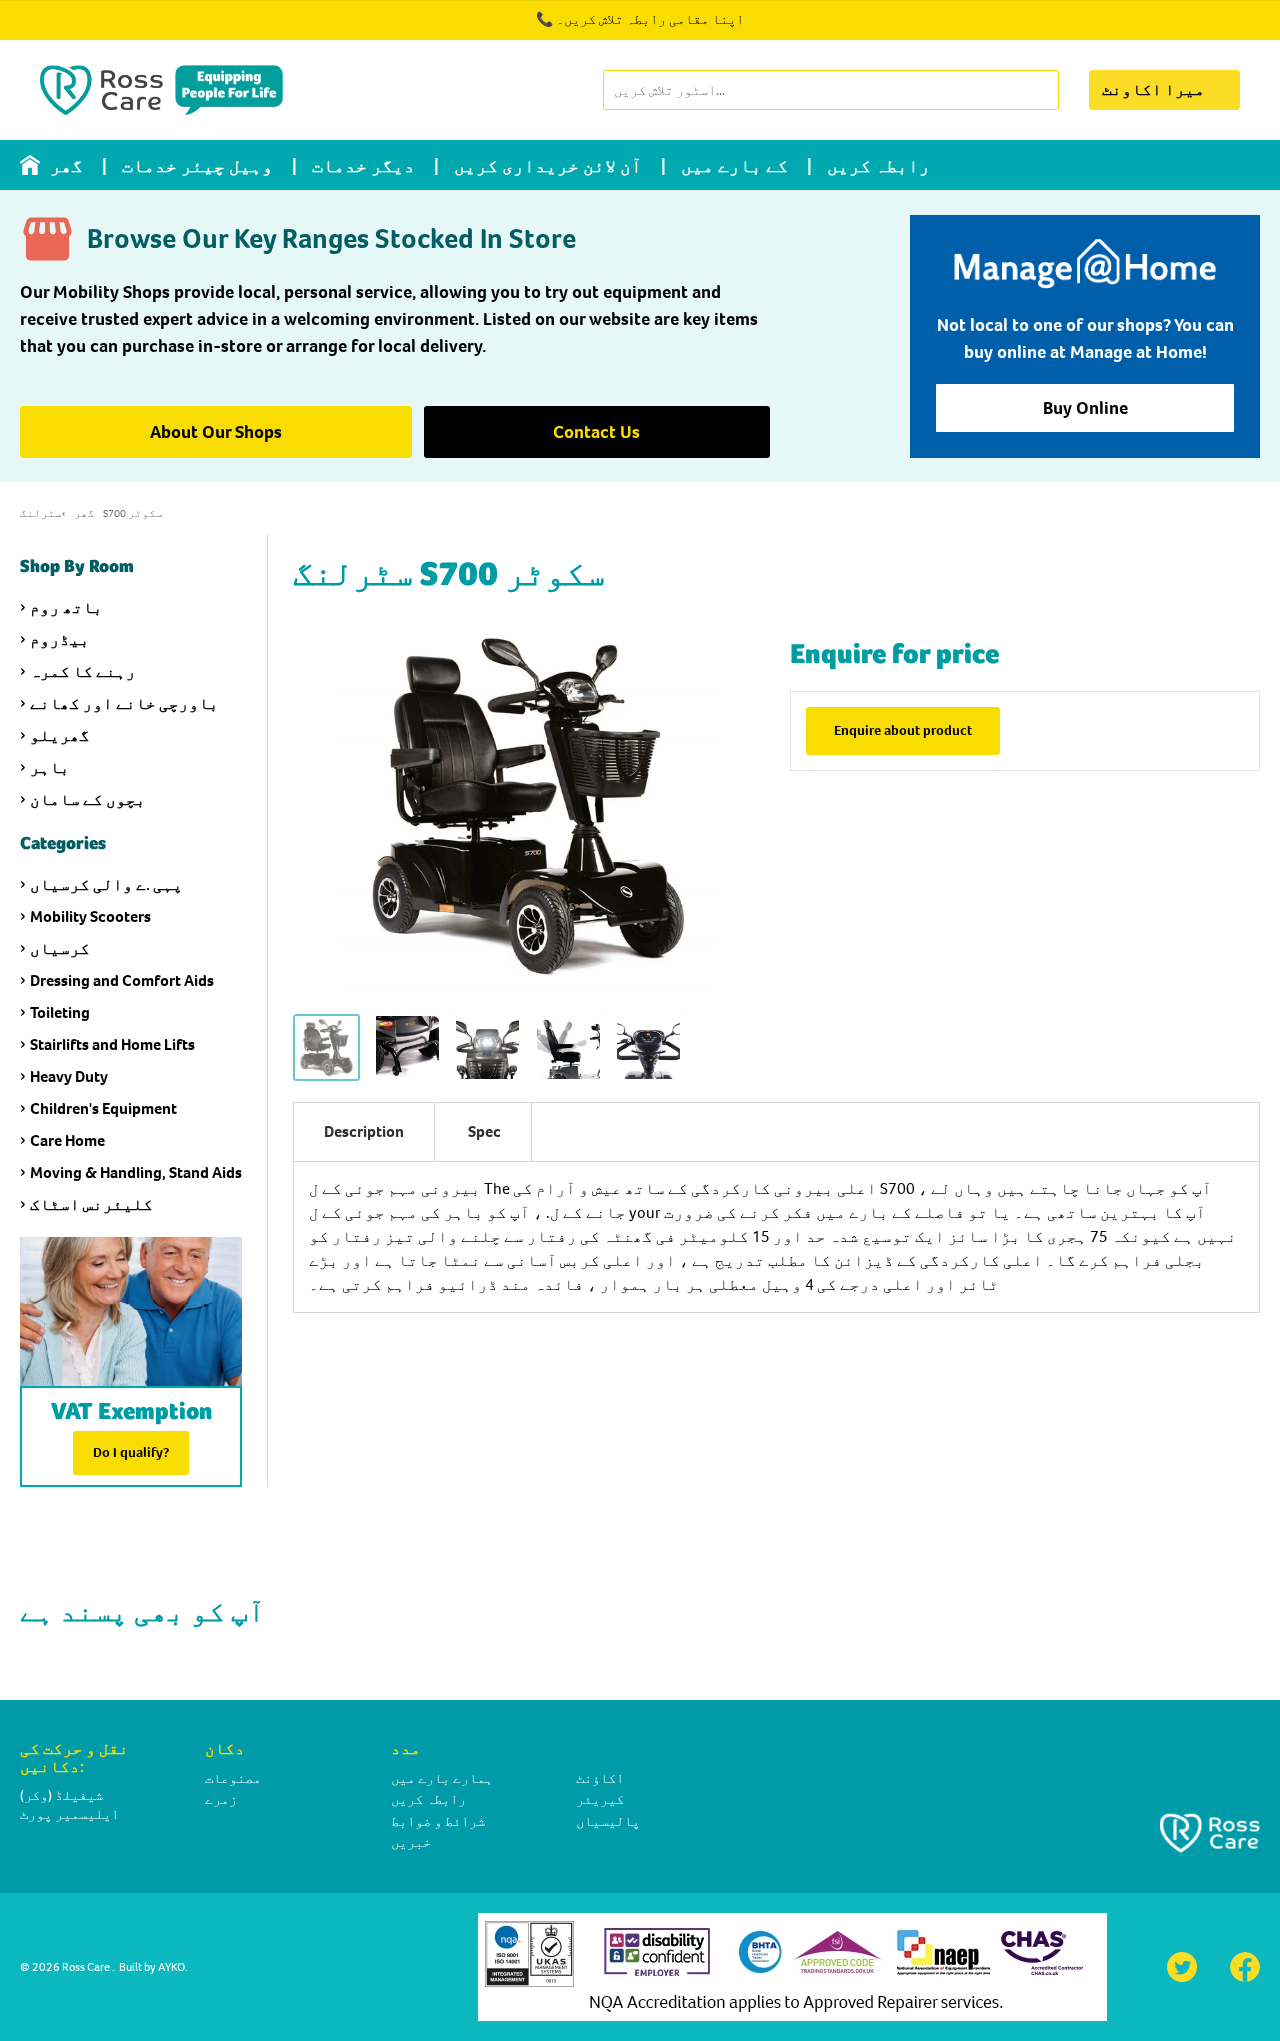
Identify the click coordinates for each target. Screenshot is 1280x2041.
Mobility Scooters (90, 916)
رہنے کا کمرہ (83, 671)
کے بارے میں (734, 166)
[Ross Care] (161, 90)
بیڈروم (60, 639)
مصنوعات (233, 1778)
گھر (66, 166)
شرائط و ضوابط (438, 1821)
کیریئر (600, 1799)
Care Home (67, 1140)
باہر (50, 767)
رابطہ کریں (878, 166)
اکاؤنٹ (600, 1778)
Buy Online (1085, 408)
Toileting (60, 1012)
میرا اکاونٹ (1153, 89)
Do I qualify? (131, 1452)
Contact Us (596, 432)
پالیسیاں (608, 1821)
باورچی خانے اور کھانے (124, 703)
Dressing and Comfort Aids (122, 980)
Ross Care (86, 1967)
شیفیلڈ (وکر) (61, 1795)
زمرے (221, 1799)
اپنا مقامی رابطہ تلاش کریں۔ (650, 19)
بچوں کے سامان (88, 799)
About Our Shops (216, 432)
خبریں (411, 1842)
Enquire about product (903, 730)
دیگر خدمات (363, 166)
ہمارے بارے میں (442, 1778)
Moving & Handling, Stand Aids (136, 1172)
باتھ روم (66, 607)
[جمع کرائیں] (1042, 90)
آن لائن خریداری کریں (548, 166)
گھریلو (60, 735)
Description (364, 1131)
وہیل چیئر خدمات (197, 166)
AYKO (171, 1967)
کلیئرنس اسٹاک (91, 1204)
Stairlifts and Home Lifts (112, 1044)
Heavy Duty (69, 1076)
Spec (484, 1131)
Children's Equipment (103, 1108)
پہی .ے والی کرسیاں (106, 884)
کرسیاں (60, 948)
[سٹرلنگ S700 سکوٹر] (326, 1047)
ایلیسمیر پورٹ (69, 1814)
